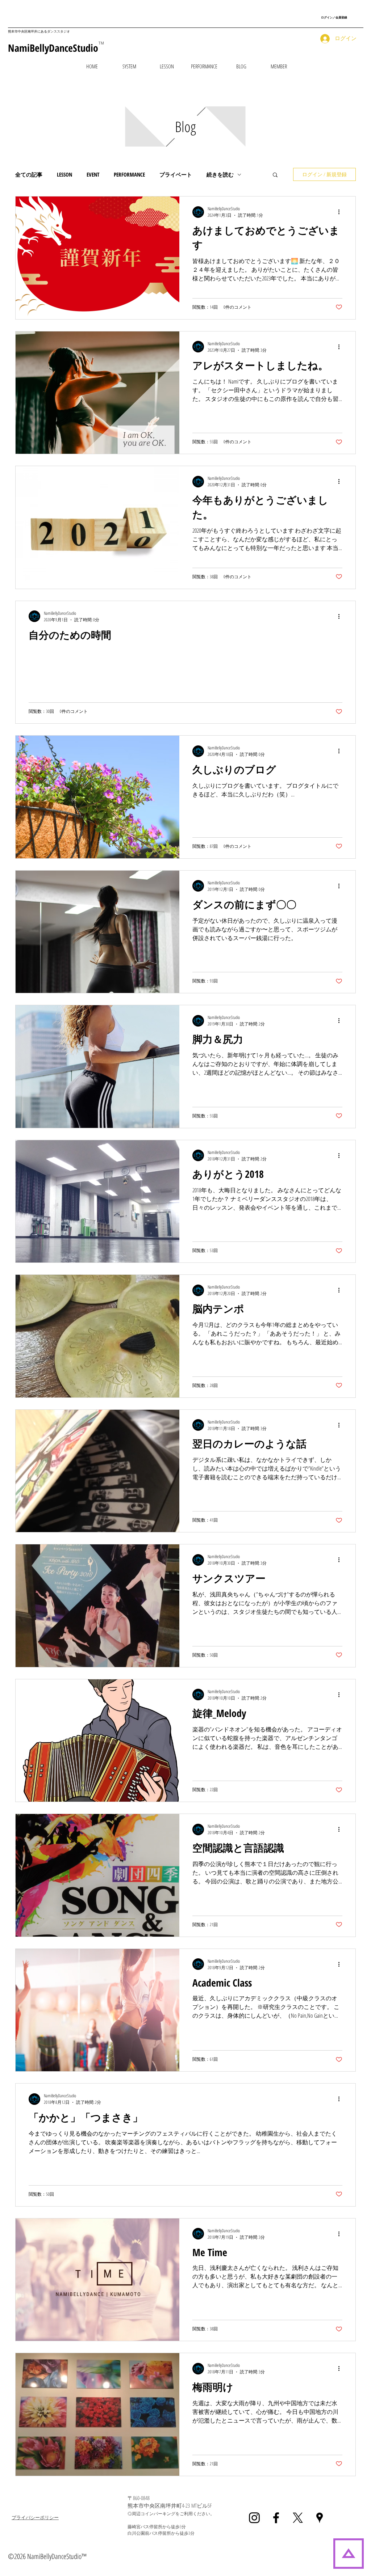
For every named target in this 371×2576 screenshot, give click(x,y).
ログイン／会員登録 (334, 17)
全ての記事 (29, 174)
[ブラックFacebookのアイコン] (276, 2518)
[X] (298, 2518)
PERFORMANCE (129, 174)
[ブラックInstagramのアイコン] (254, 2518)
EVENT (93, 174)
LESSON (64, 174)
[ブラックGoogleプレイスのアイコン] (320, 2518)
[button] (167, 66)
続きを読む (220, 174)
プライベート (176, 174)
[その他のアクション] (341, 212)
